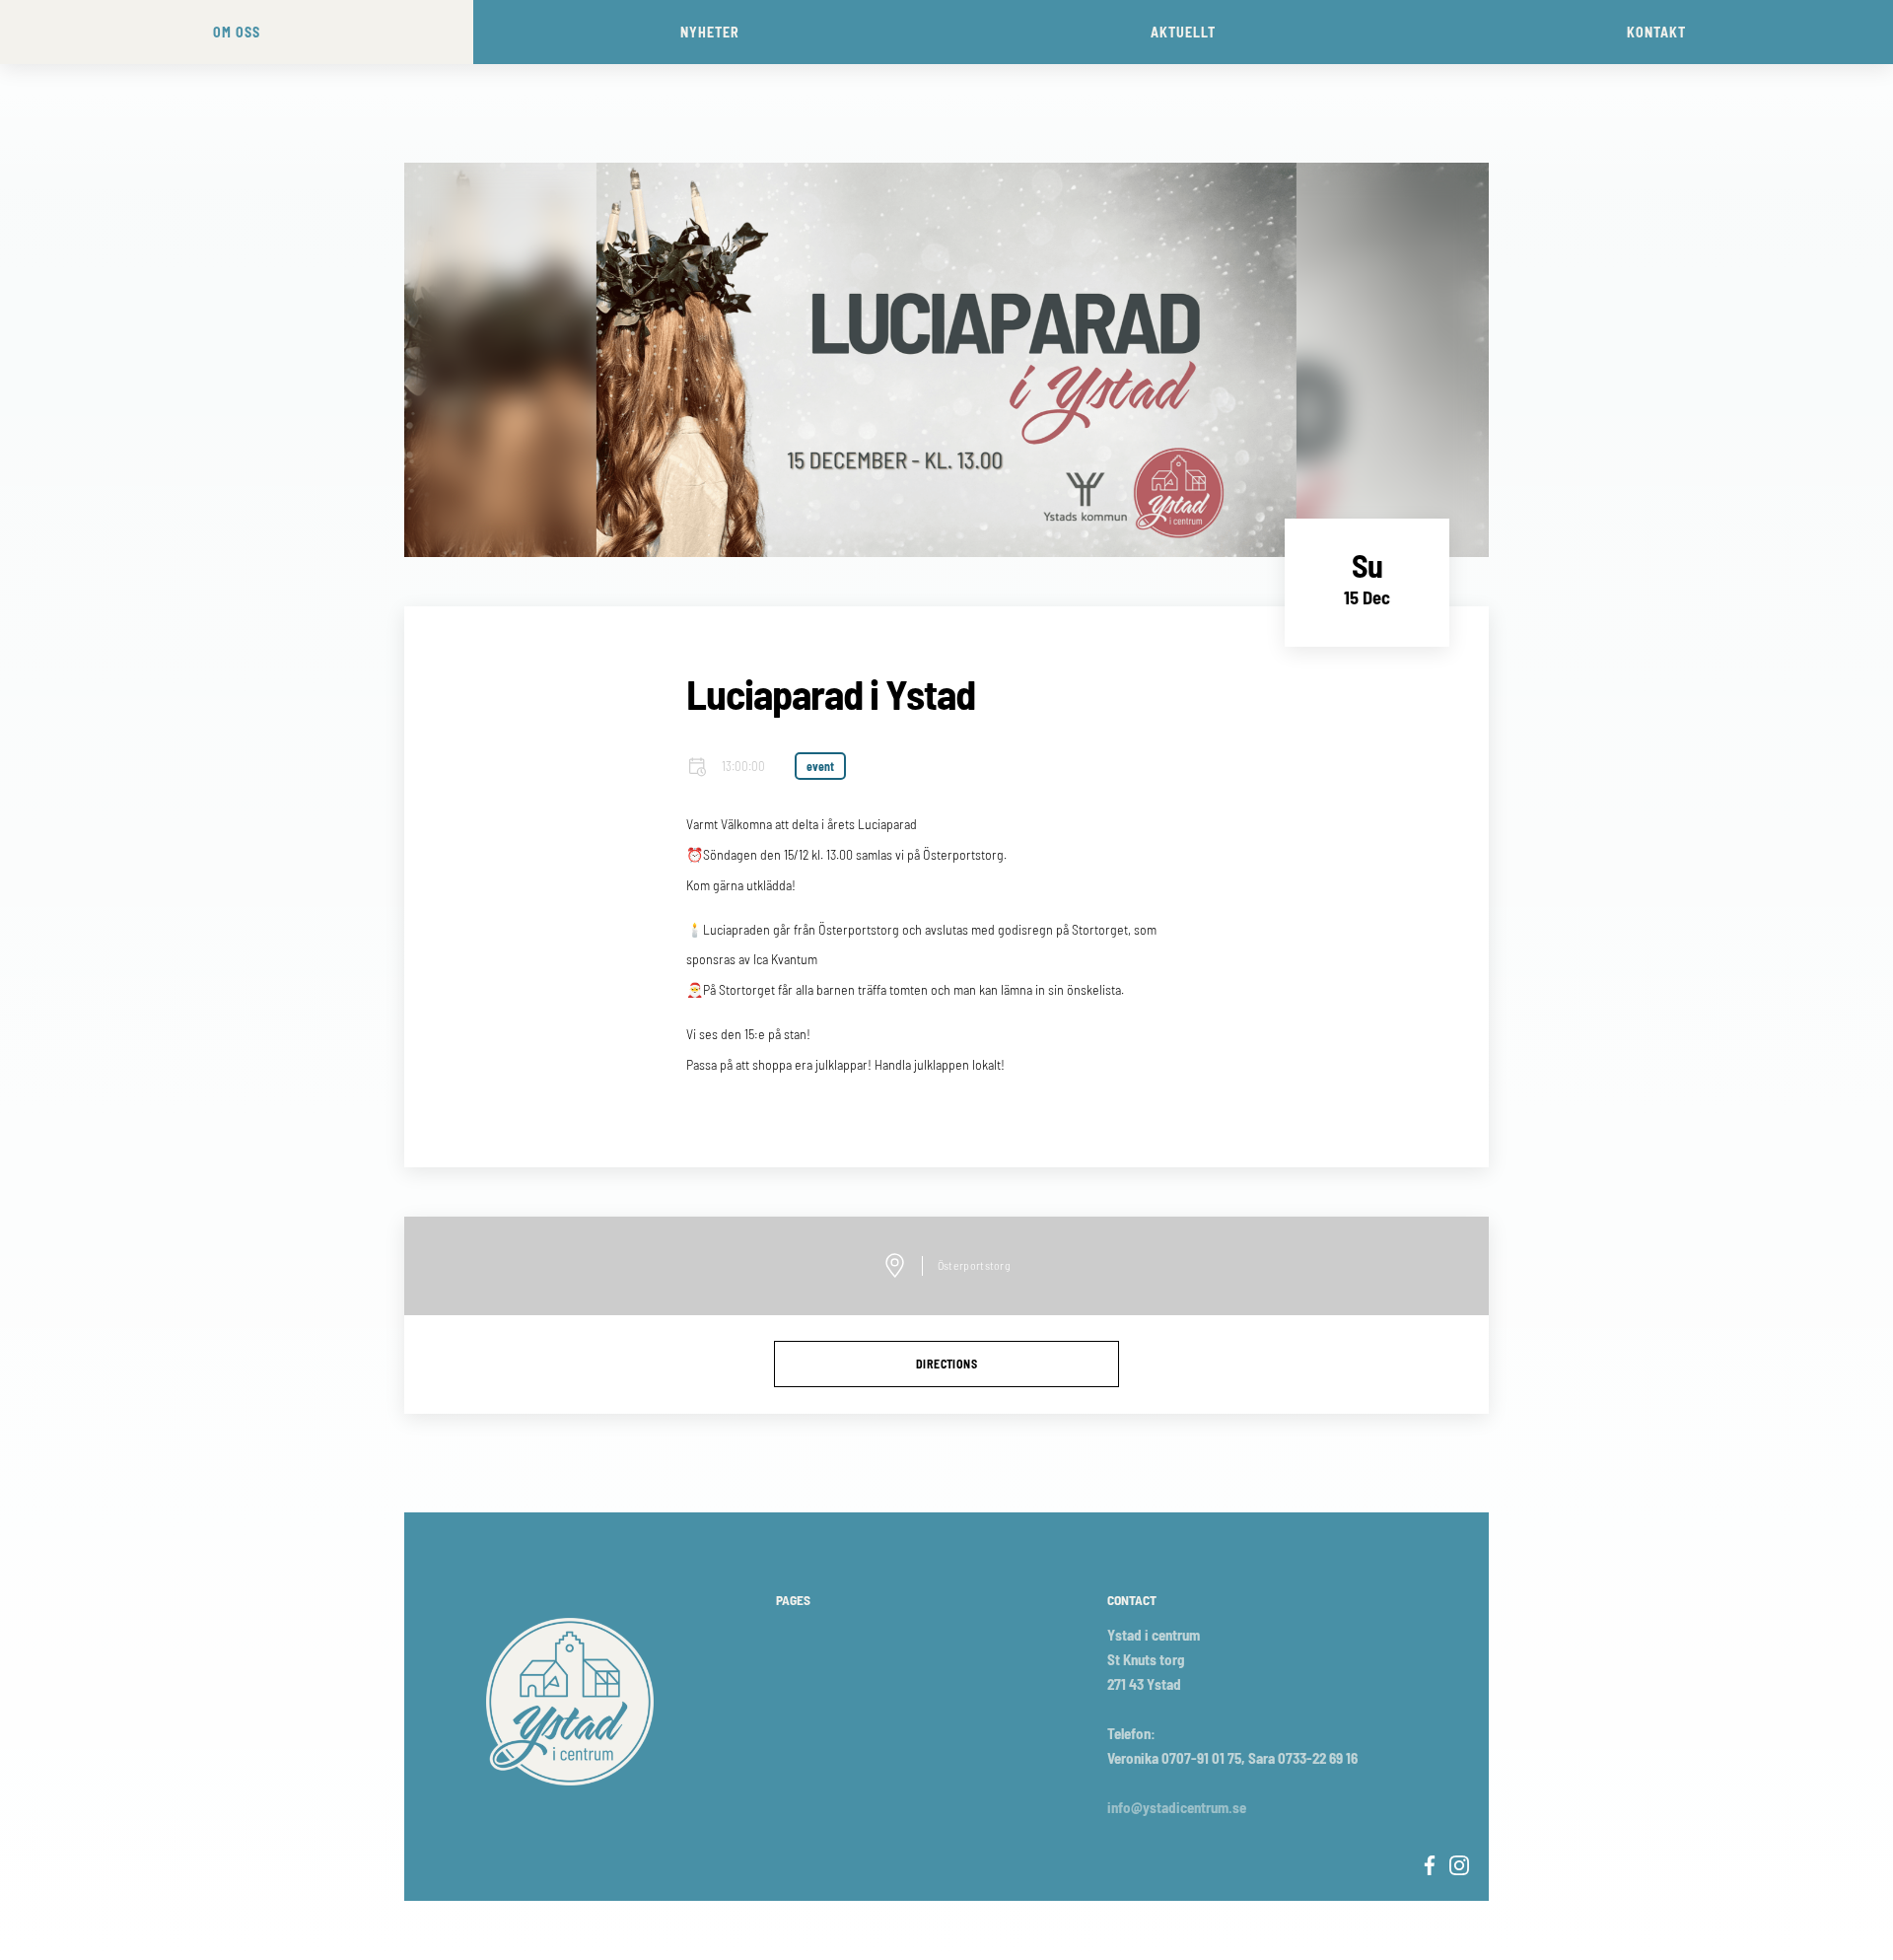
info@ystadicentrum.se (1177, 1807)
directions (946, 1364)
